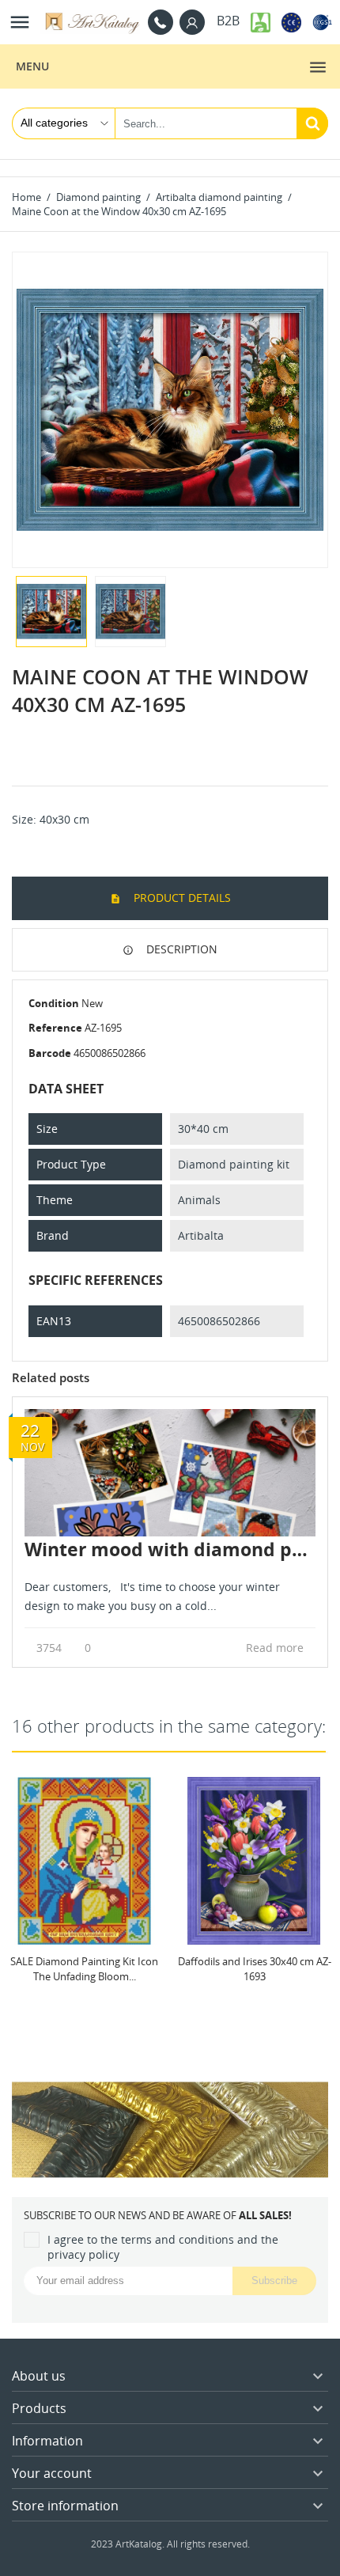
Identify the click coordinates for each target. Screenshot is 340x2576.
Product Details (181, 898)
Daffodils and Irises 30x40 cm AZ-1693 (255, 1968)
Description (180, 949)
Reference (55, 1028)
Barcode (50, 1053)
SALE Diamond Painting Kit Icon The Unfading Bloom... (84, 1968)
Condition (54, 1003)
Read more (276, 1648)
